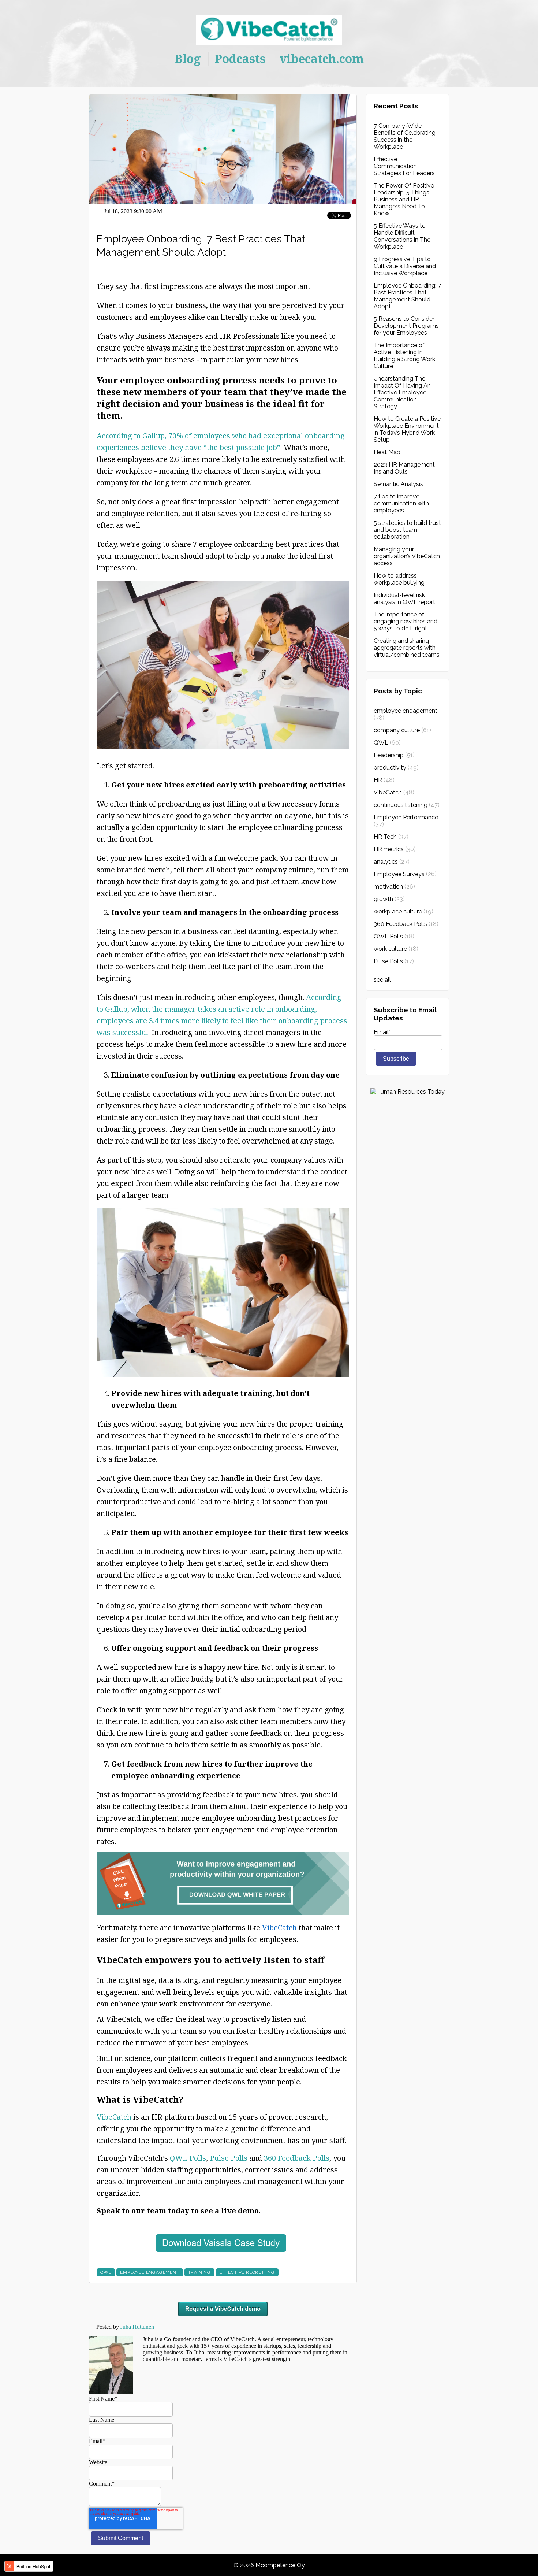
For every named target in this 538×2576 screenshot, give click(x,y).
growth (389, 899)
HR (384, 780)
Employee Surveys (405, 874)
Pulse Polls (229, 2158)
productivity (396, 768)
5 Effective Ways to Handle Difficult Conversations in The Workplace (402, 236)
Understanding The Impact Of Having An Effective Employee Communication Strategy (402, 392)
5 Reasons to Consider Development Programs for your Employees (406, 326)
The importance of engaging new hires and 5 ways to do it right (406, 621)
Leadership (394, 755)
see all (382, 980)
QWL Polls (188, 2158)
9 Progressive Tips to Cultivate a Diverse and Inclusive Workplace (405, 266)
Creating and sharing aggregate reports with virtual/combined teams (407, 648)
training (199, 2272)
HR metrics (395, 849)
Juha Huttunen (137, 2327)
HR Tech (391, 837)
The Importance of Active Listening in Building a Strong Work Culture (404, 356)
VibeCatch (114, 2117)
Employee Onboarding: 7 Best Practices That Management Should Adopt (407, 296)
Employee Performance (406, 821)
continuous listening (407, 805)
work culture (396, 949)
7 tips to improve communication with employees (401, 503)
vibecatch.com (322, 58)
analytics (392, 862)
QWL (106, 2272)
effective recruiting (247, 2272)
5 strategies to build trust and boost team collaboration (407, 530)
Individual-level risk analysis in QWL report (404, 598)
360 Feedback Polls (297, 2158)
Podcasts (240, 58)
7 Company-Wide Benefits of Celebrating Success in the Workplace (405, 136)
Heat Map (387, 452)
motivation (394, 887)
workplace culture (403, 911)
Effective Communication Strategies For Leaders (404, 166)
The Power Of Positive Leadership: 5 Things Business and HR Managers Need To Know (404, 199)
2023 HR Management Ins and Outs (404, 468)
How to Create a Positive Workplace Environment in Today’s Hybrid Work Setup (407, 429)
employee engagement (150, 2272)
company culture (402, 730)
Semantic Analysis (398, 484)
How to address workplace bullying (399, 579)
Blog (188, 58)
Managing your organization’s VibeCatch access (407, 556)
